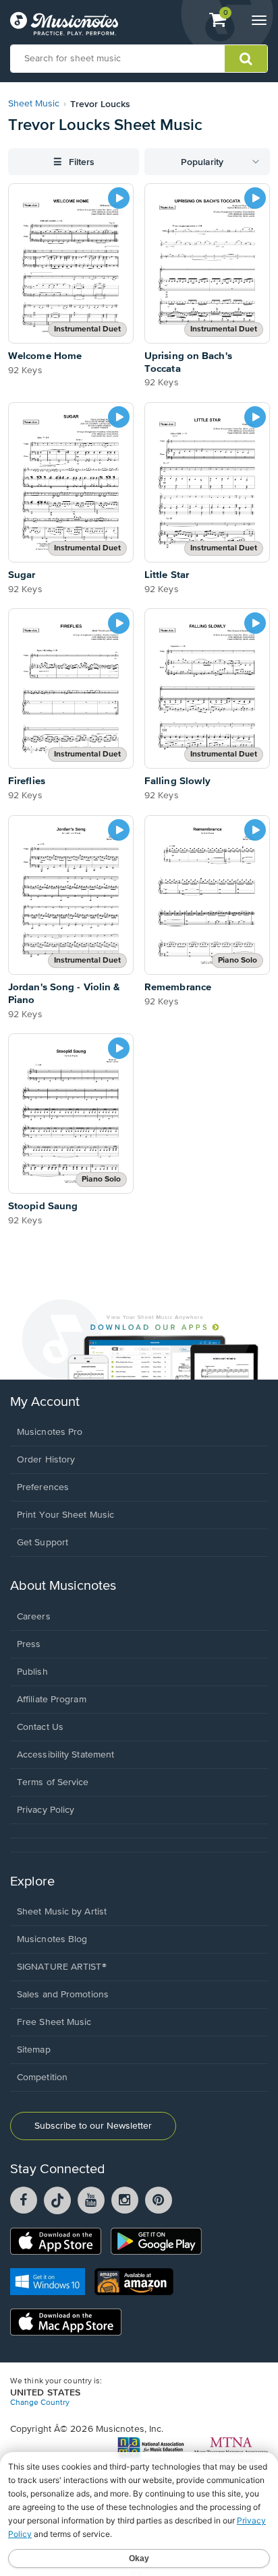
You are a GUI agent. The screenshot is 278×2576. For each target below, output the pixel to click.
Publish (32, 1672)
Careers (34, 1617)
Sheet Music (34, 104)
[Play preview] (119, 198)
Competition (42, 2078)
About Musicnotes (63, 1586)
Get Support (43, 1543)
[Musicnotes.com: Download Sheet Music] (64, 24)
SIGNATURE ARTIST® (62, 1967)
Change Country (40, 2403)
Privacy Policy (46, 1810)
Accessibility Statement (65, 1755)
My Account (45, 1402)
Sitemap (34, 2050)
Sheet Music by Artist (62, 1912)
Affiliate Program (52, 1700)
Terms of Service (53, 1782)
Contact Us (40, 1727)
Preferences (43, 1487)
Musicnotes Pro (50, 1432)
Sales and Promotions (63, 1995)
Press (29, 1644)
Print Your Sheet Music (65, 1515)
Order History (46, 1460)
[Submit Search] (246, 59)
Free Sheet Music (54, 2022)
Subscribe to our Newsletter (93, 2126)
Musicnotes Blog (52, 1939)
